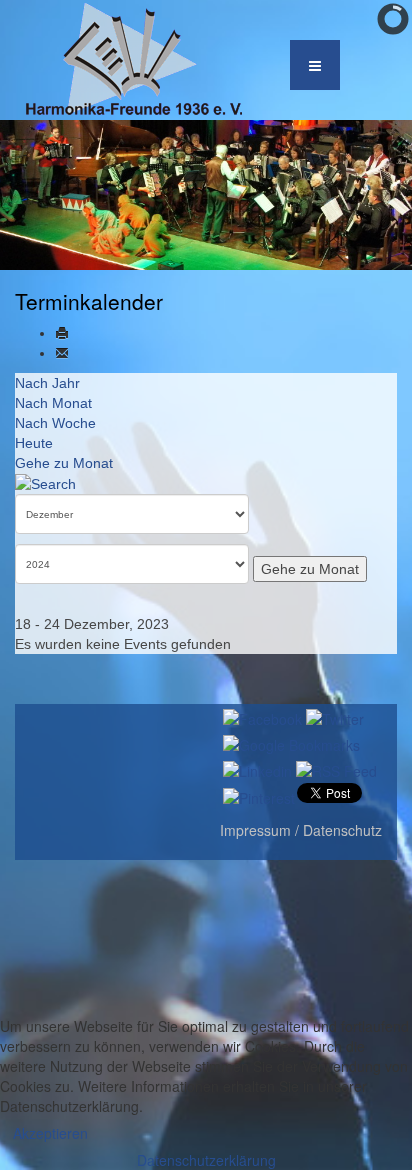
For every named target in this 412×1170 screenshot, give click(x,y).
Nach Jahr (47, 383)
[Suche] (45, 483)
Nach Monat (53, 403)
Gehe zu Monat (64, 463)
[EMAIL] (62, 353)
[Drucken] (62, 333)
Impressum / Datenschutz (301, 830)
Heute (34, 443)
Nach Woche (55, 423)
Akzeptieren (50, 1133)
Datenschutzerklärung (206, 1160)
